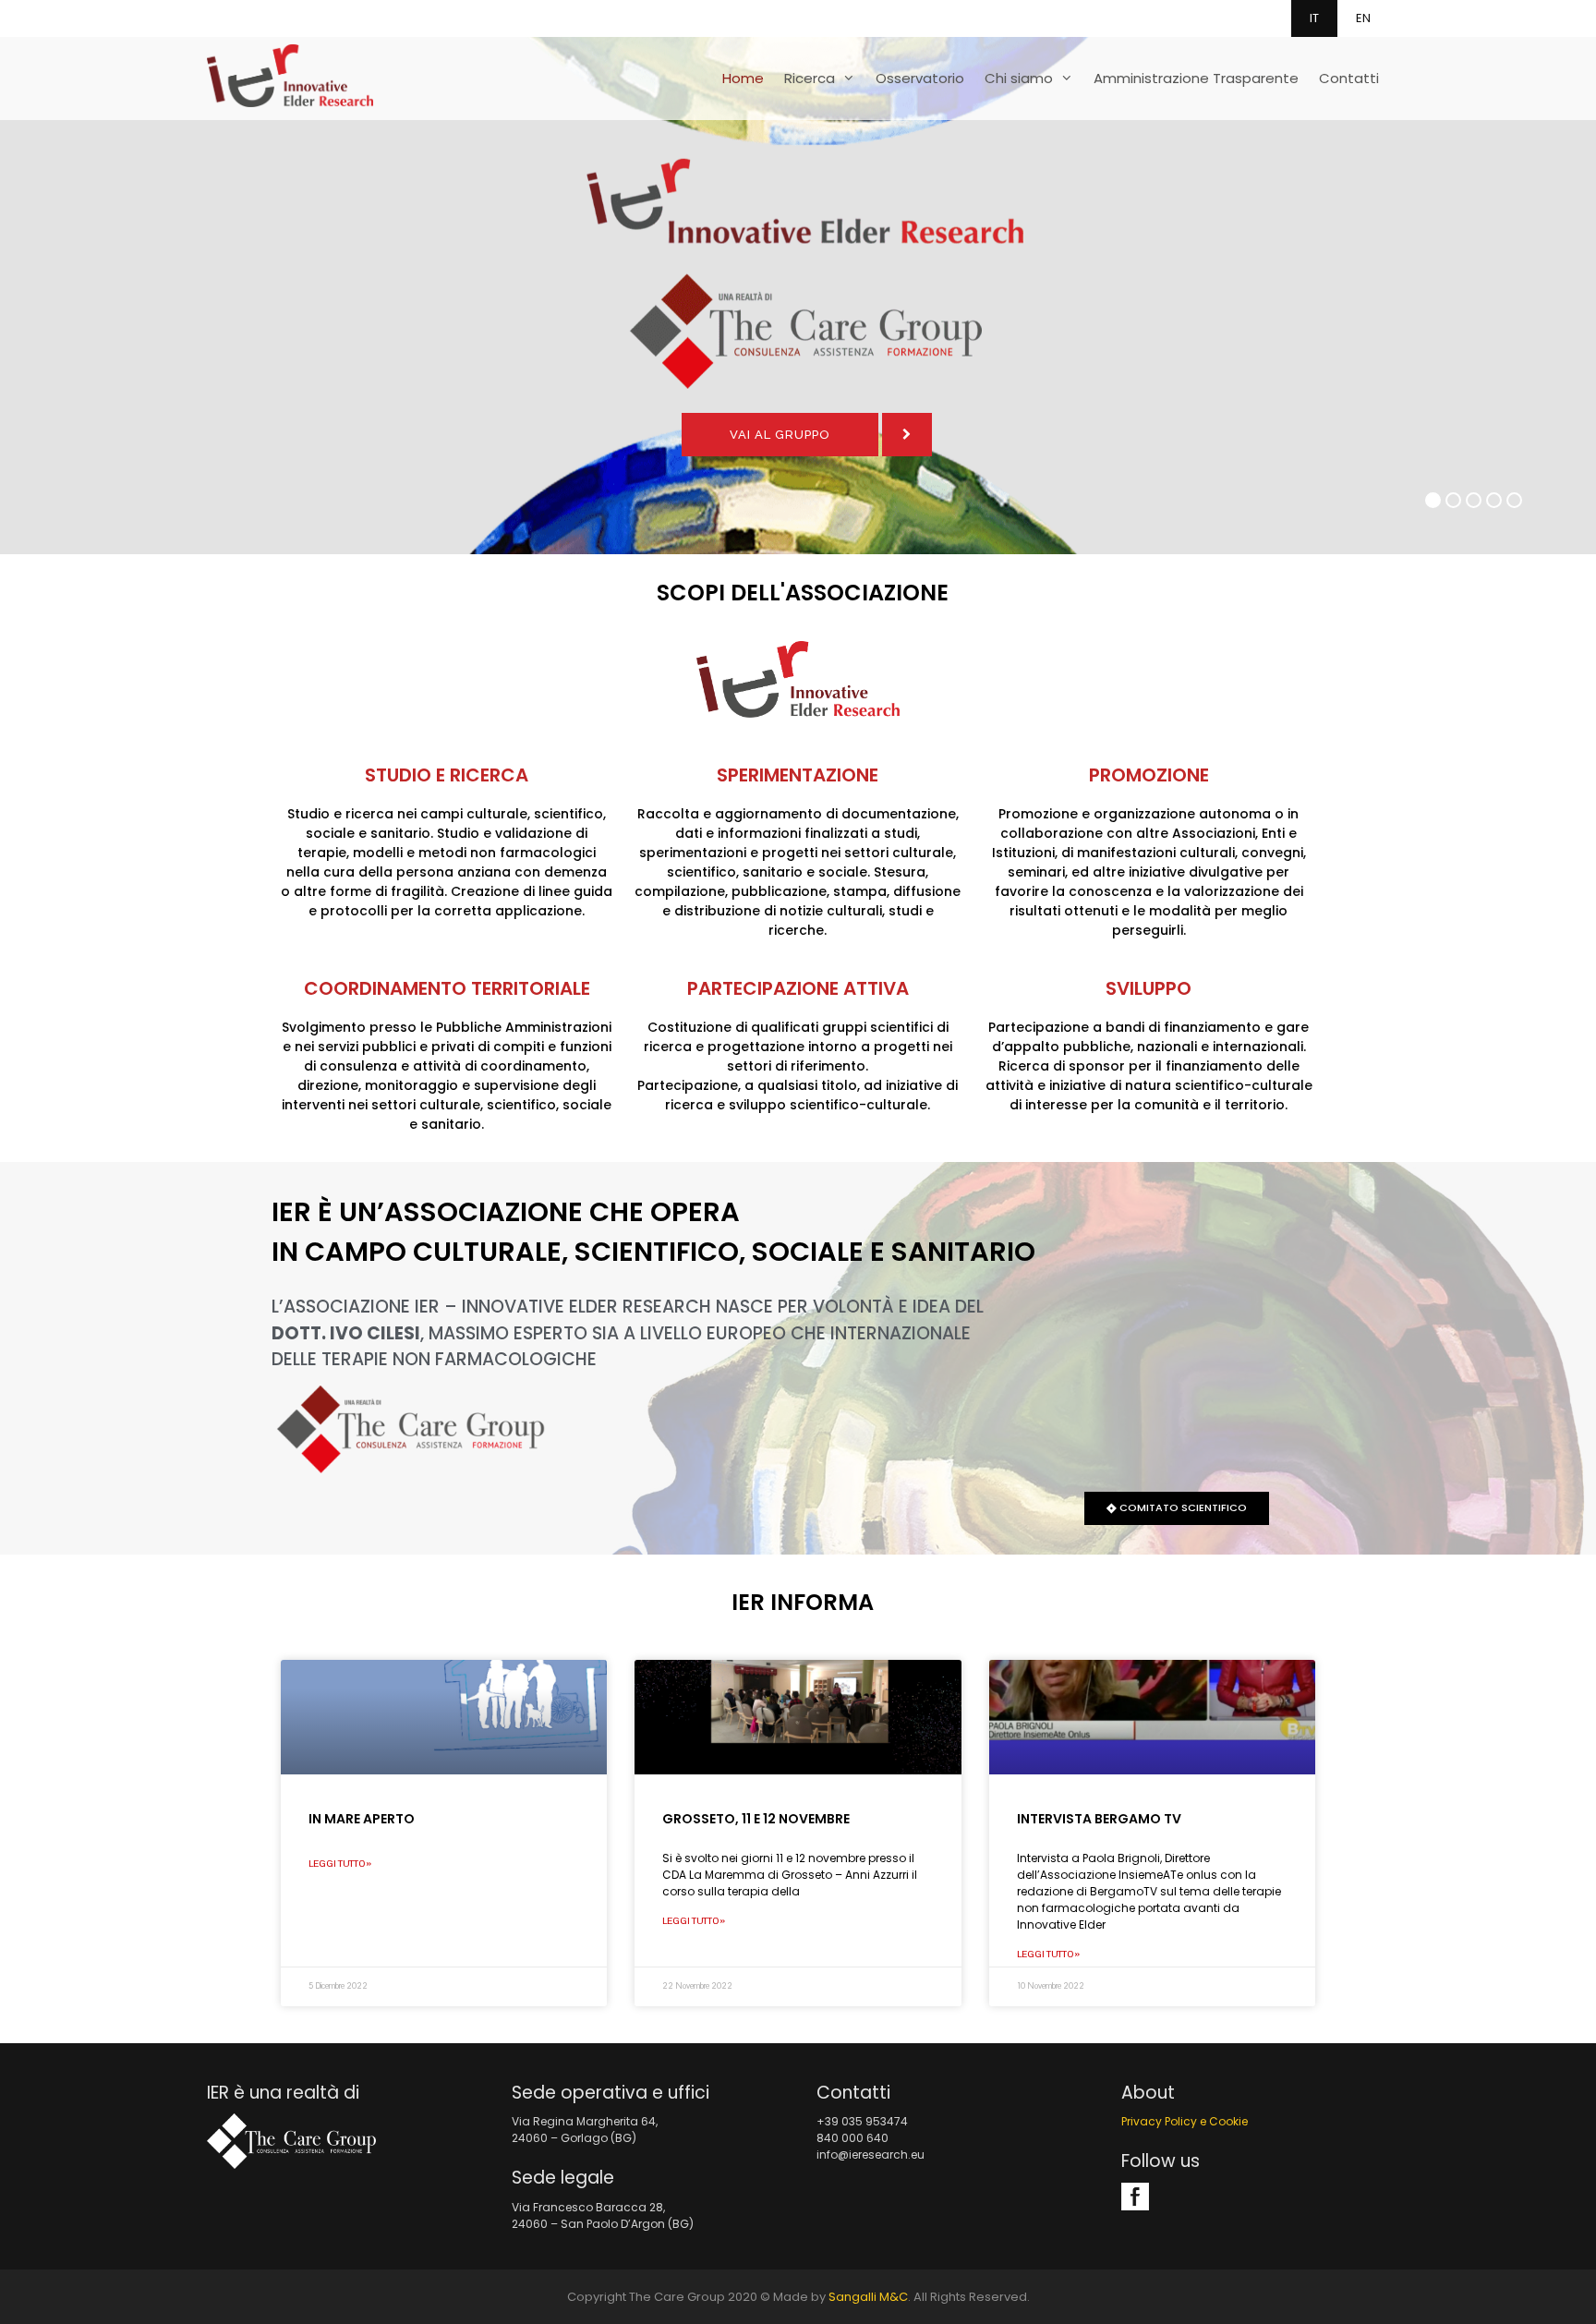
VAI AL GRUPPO (780, 435)
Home (743, 78)
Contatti (1349, 78)
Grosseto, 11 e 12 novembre (756, 1819)
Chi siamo (1019, 78)
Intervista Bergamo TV (1099, 1819)
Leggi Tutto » (340, 1864)
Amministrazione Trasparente (1196, 78)
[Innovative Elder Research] (290, 71)
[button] (1177, 1508)
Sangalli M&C (868, 2297)
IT (1314, 18)
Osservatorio (920, 78)
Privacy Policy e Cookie (1185, 2121)
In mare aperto (362, 1819)
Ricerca (810, 78)
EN (1363, 18)
